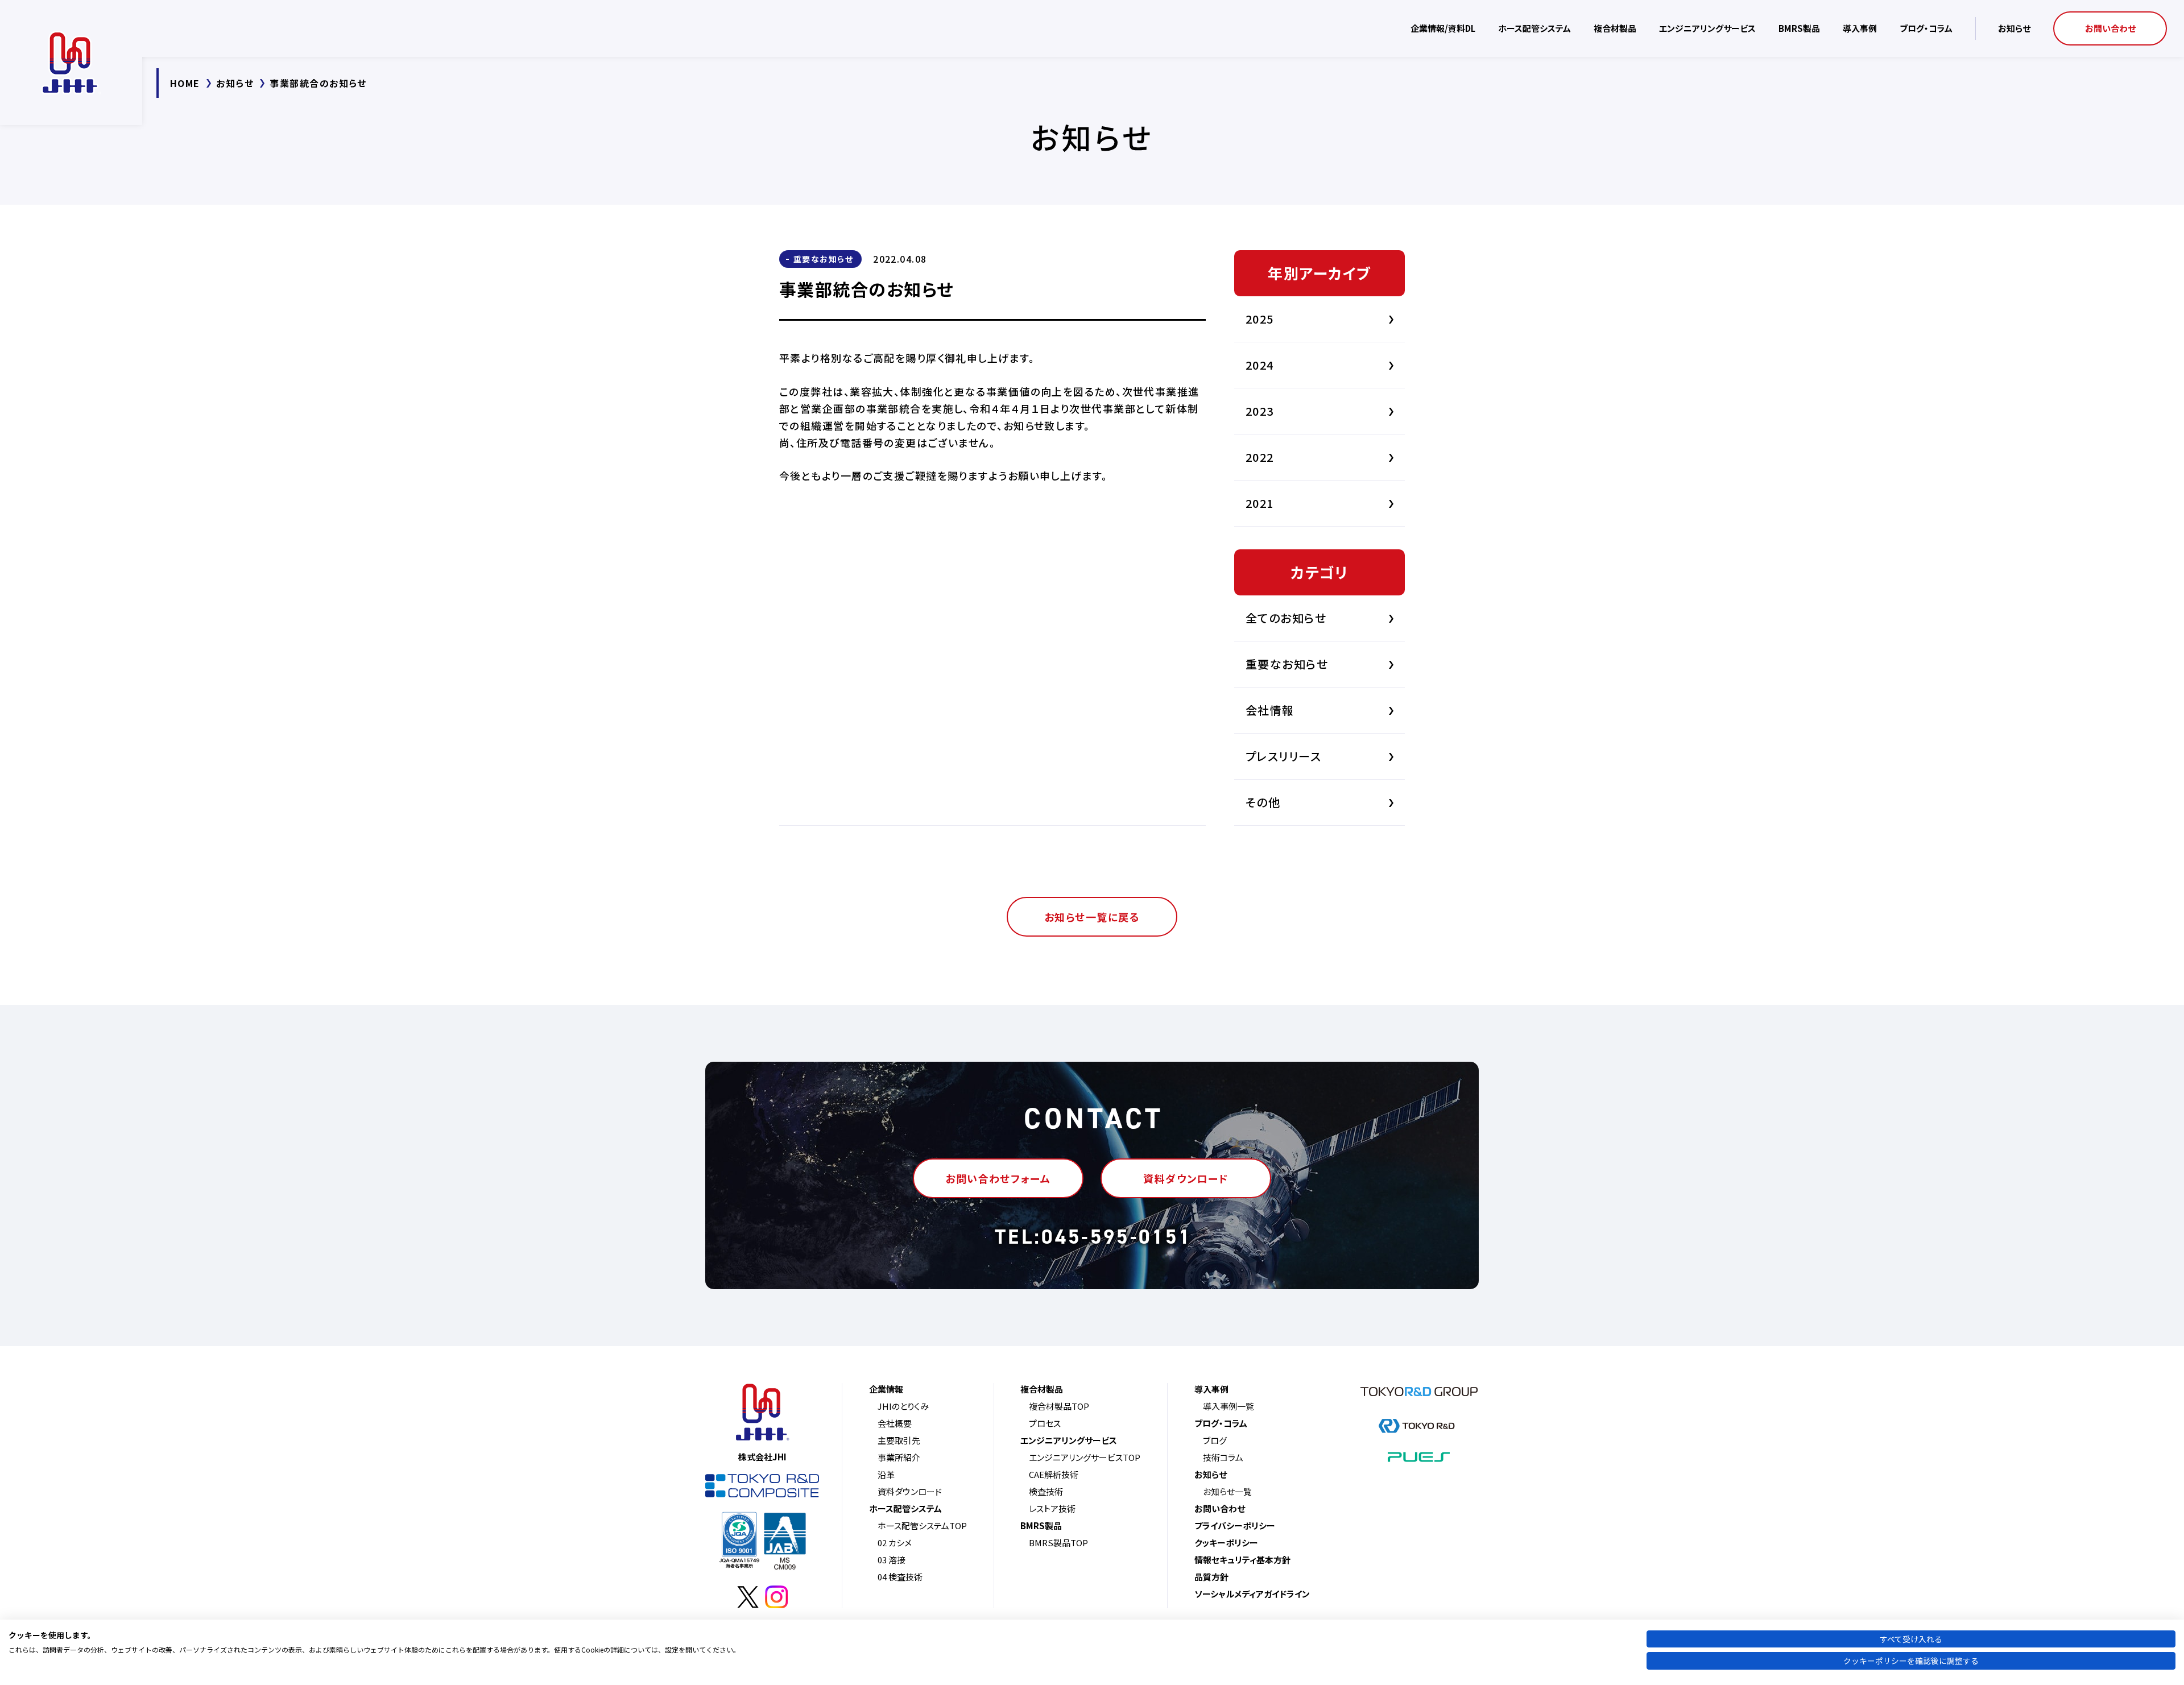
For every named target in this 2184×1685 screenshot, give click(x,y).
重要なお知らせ (823, 259)
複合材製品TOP (1059, 1406)
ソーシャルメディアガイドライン (1252, 1594)
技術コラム (1223, 1457)
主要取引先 (899, 1440)
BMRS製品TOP (1058, 1543)
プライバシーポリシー (1235, 1525)
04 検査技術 (900, 1577)
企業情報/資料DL (1443, 28)
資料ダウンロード (910, 1491)
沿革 (886, 1474)
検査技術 (1046, 1491)
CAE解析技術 (1054, 1474)
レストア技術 (1052, 1508)
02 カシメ (895, 1543)
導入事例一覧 (1228, 1406)
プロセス (1045, 1423)
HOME (185, 83)
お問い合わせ (2110, 28)
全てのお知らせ (1286, 618)
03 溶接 (892, 1560)
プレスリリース (1283, 756)
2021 (1260, 503)
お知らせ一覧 (1227, 1491)
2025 (1260, 319)
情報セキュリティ (1242, 1560)
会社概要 (895, 1423)
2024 (1260, 365)
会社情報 (1270, 710)
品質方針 (1211, 1577)
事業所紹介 (899, 1457)
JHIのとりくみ (903, 1406)
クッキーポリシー (1226, 1543)
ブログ (1215, 1440)
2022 (1260, 457)
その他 (1263, 802)
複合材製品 (1615, 28)
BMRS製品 (1799, 28)
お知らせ (2014, 28)
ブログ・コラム (1926, 28)
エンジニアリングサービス (1707, 28)
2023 (1260, 411)
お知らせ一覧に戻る (1092, 917)
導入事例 (1860, 28)
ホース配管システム (1534, 28)
